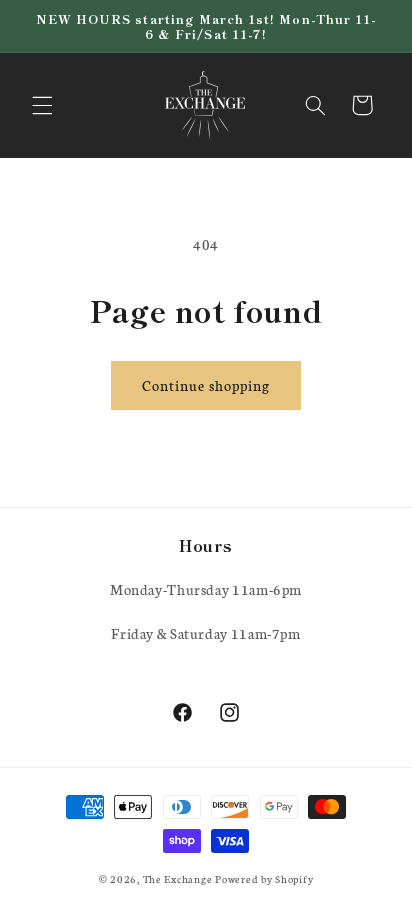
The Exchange (179, 878)
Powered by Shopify (264, 878)
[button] (42, 105)
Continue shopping (206, 385)
